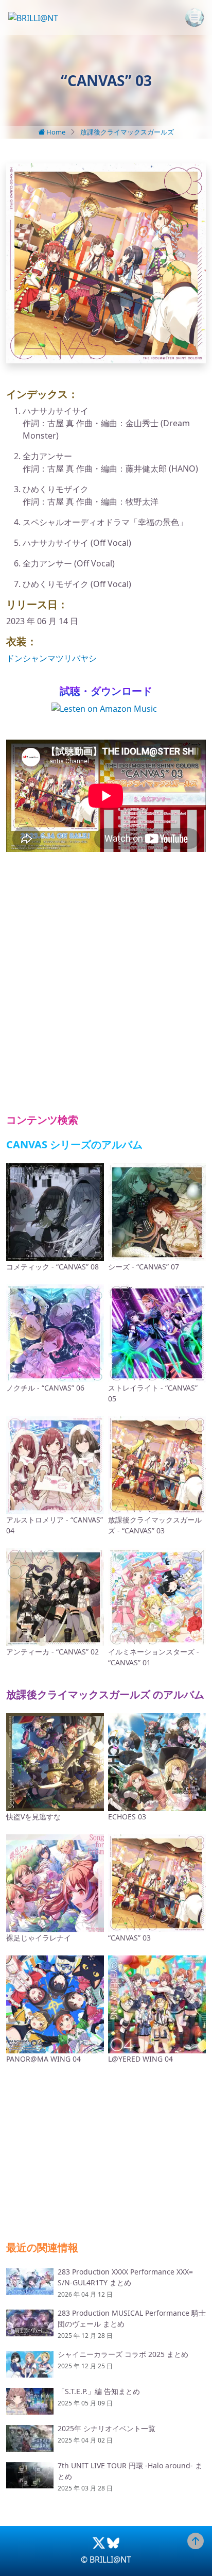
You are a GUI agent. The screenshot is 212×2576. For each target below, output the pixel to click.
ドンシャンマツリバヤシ (51, 658)
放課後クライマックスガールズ (127, 132)
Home (55, 132)
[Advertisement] (106, 983)
